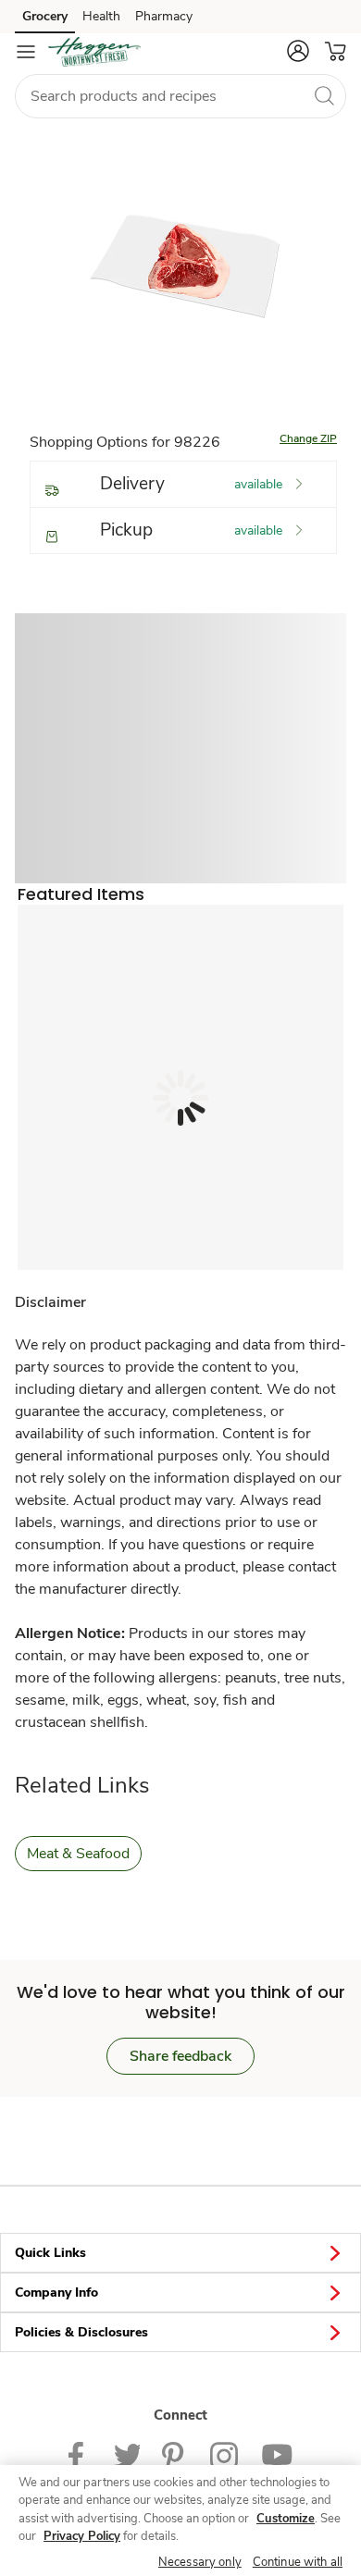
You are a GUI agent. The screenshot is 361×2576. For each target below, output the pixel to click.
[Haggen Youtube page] (277, 2453)
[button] (298, 51)
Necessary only (200, 2562)
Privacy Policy (82, 2536)
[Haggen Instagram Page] (224, 2453)
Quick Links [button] (50, 2253)
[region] (180, 2521)
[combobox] (180, 96)
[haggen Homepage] (94, 52)
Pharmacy (164, 16)
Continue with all (298, 2562)
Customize (286, 2519)
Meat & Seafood (78, 1854)
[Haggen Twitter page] (127, 2453)
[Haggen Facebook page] (80, 2453)
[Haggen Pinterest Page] (175, 2453)
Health (101, 16)
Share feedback (180, 2056)
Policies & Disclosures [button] (81, 2332)
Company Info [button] (56, 2293)
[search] (324, 95)
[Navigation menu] (26, 52)
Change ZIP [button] (308, 438)
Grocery (45, 16)
